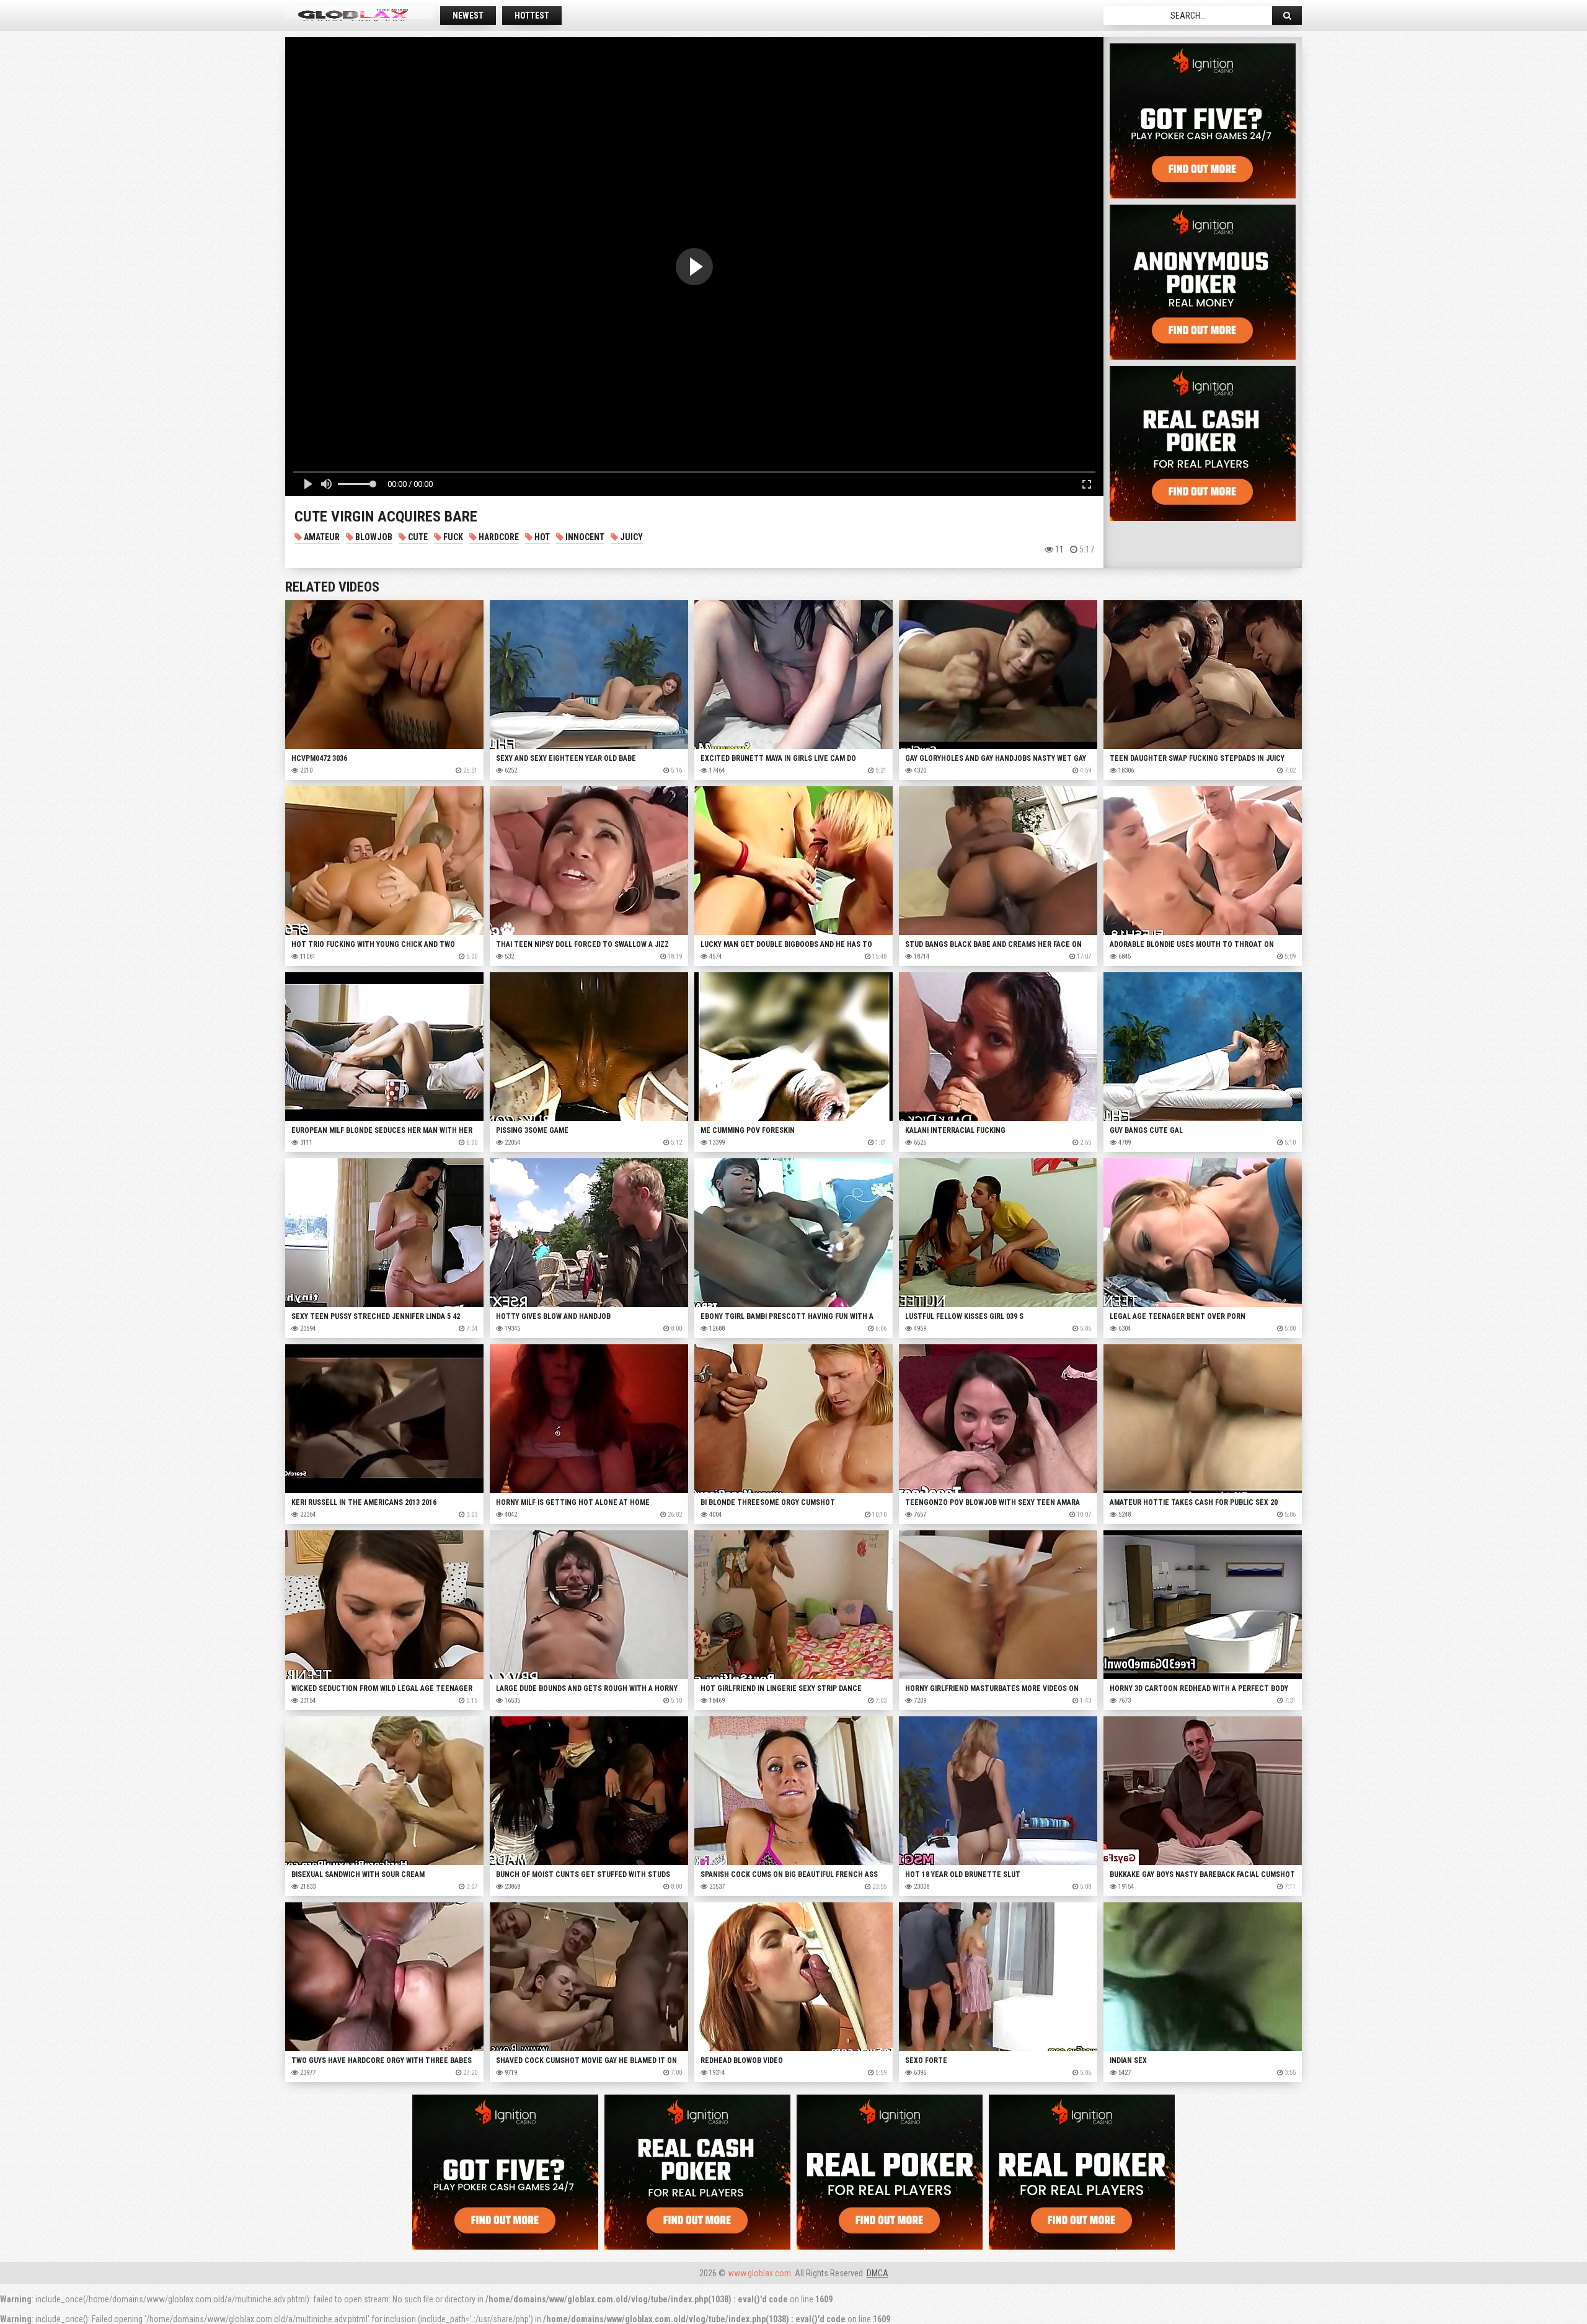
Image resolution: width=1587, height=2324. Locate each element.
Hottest (532, 16)
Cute (417, 537)
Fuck (452, 537)
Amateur (321, 537)
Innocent (584, 537)
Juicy (630, 537)
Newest (468, 16)
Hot (541, 537)
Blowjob (373, 537)
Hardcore (498, 537)
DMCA (877, 2273)
